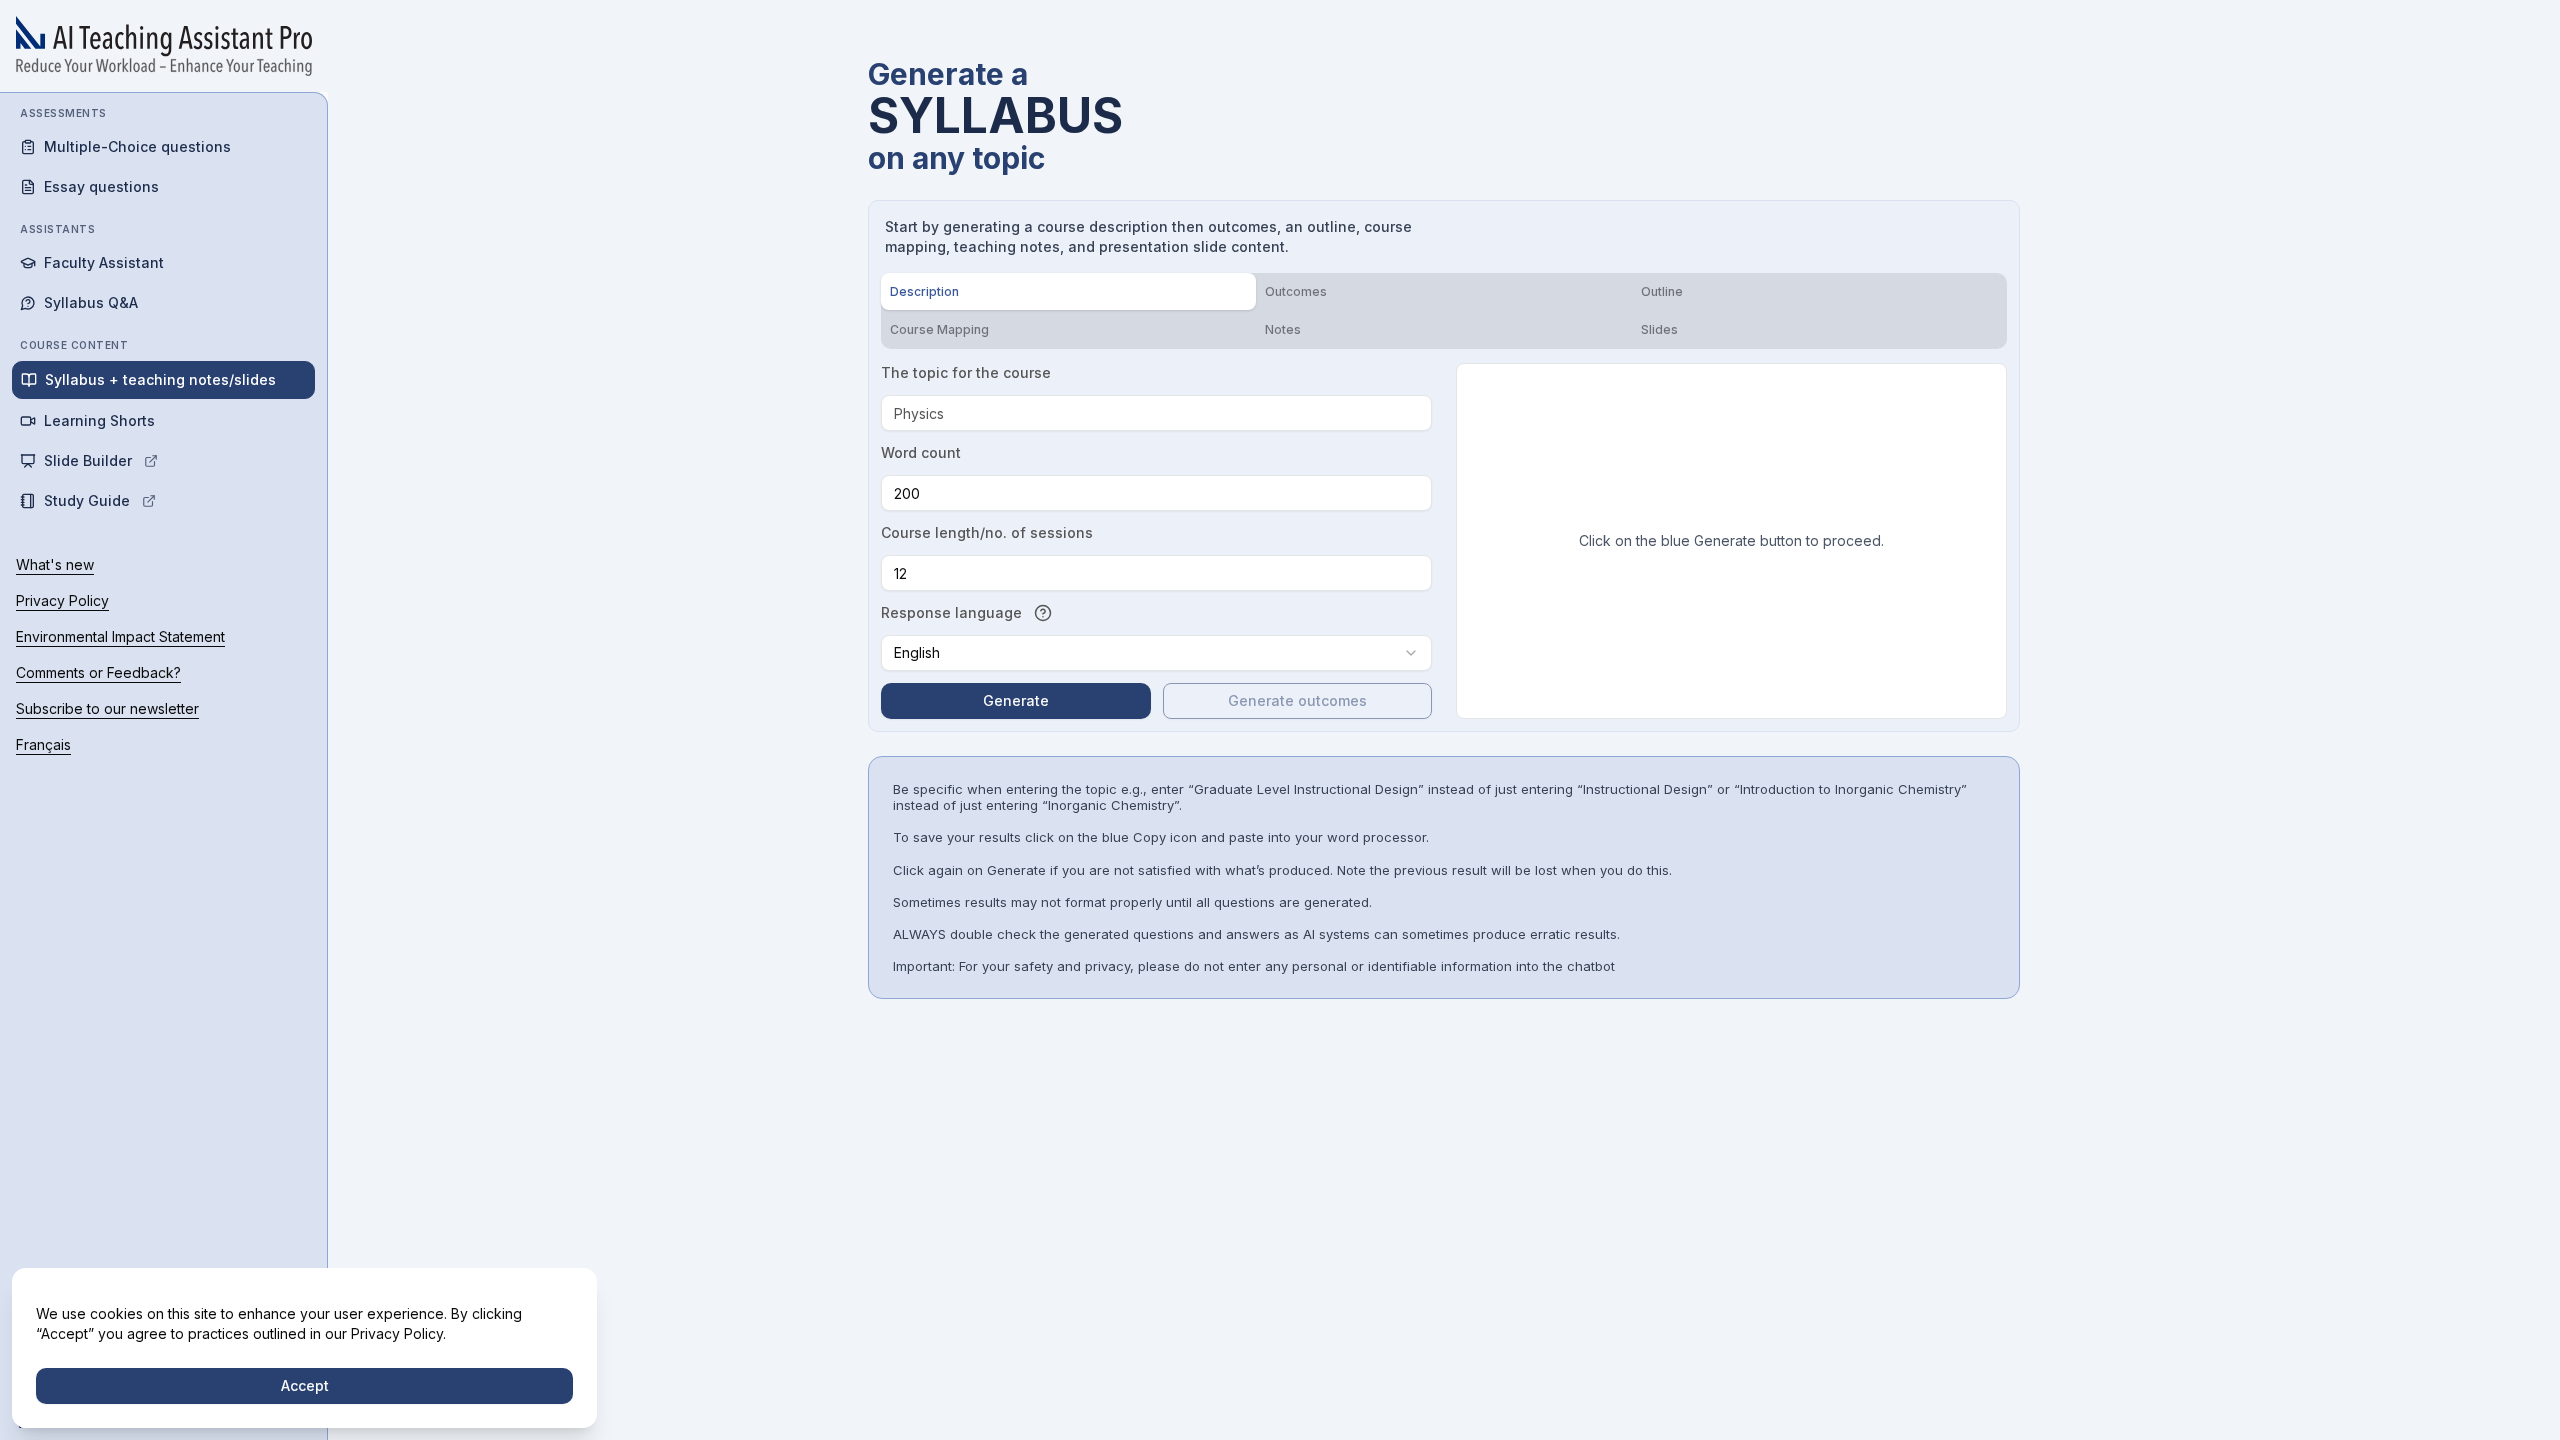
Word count (921, 452)
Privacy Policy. (398, 1333)
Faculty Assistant (104, 262)
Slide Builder (88, 460)
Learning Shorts (99, 420)
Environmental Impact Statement (120, 636)
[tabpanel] (1444, 541)
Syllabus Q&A (91, 302)
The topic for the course (966, 372)
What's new (55, 564)
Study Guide (87, 500)
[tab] (1068, 291)
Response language (951, 612)
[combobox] (1156, 653)
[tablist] (1444, 311)
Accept (305, 1385)
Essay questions (101, 186)
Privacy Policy (62, 600)
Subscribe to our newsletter (107, 708)
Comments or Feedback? (98, 672)
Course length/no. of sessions (987, 532)
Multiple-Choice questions (137, 146)
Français (43, 744)
